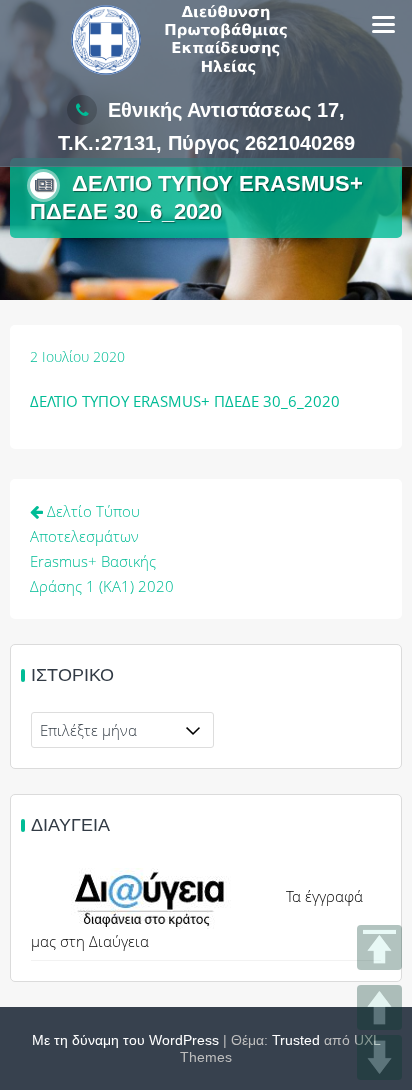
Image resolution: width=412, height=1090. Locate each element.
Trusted (296, 1040)
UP (379, 1007)
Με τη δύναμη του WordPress (125, 1040)
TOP (379, 947)
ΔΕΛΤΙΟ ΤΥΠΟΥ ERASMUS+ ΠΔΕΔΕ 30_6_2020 (185, 401)
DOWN (379, 1057)
